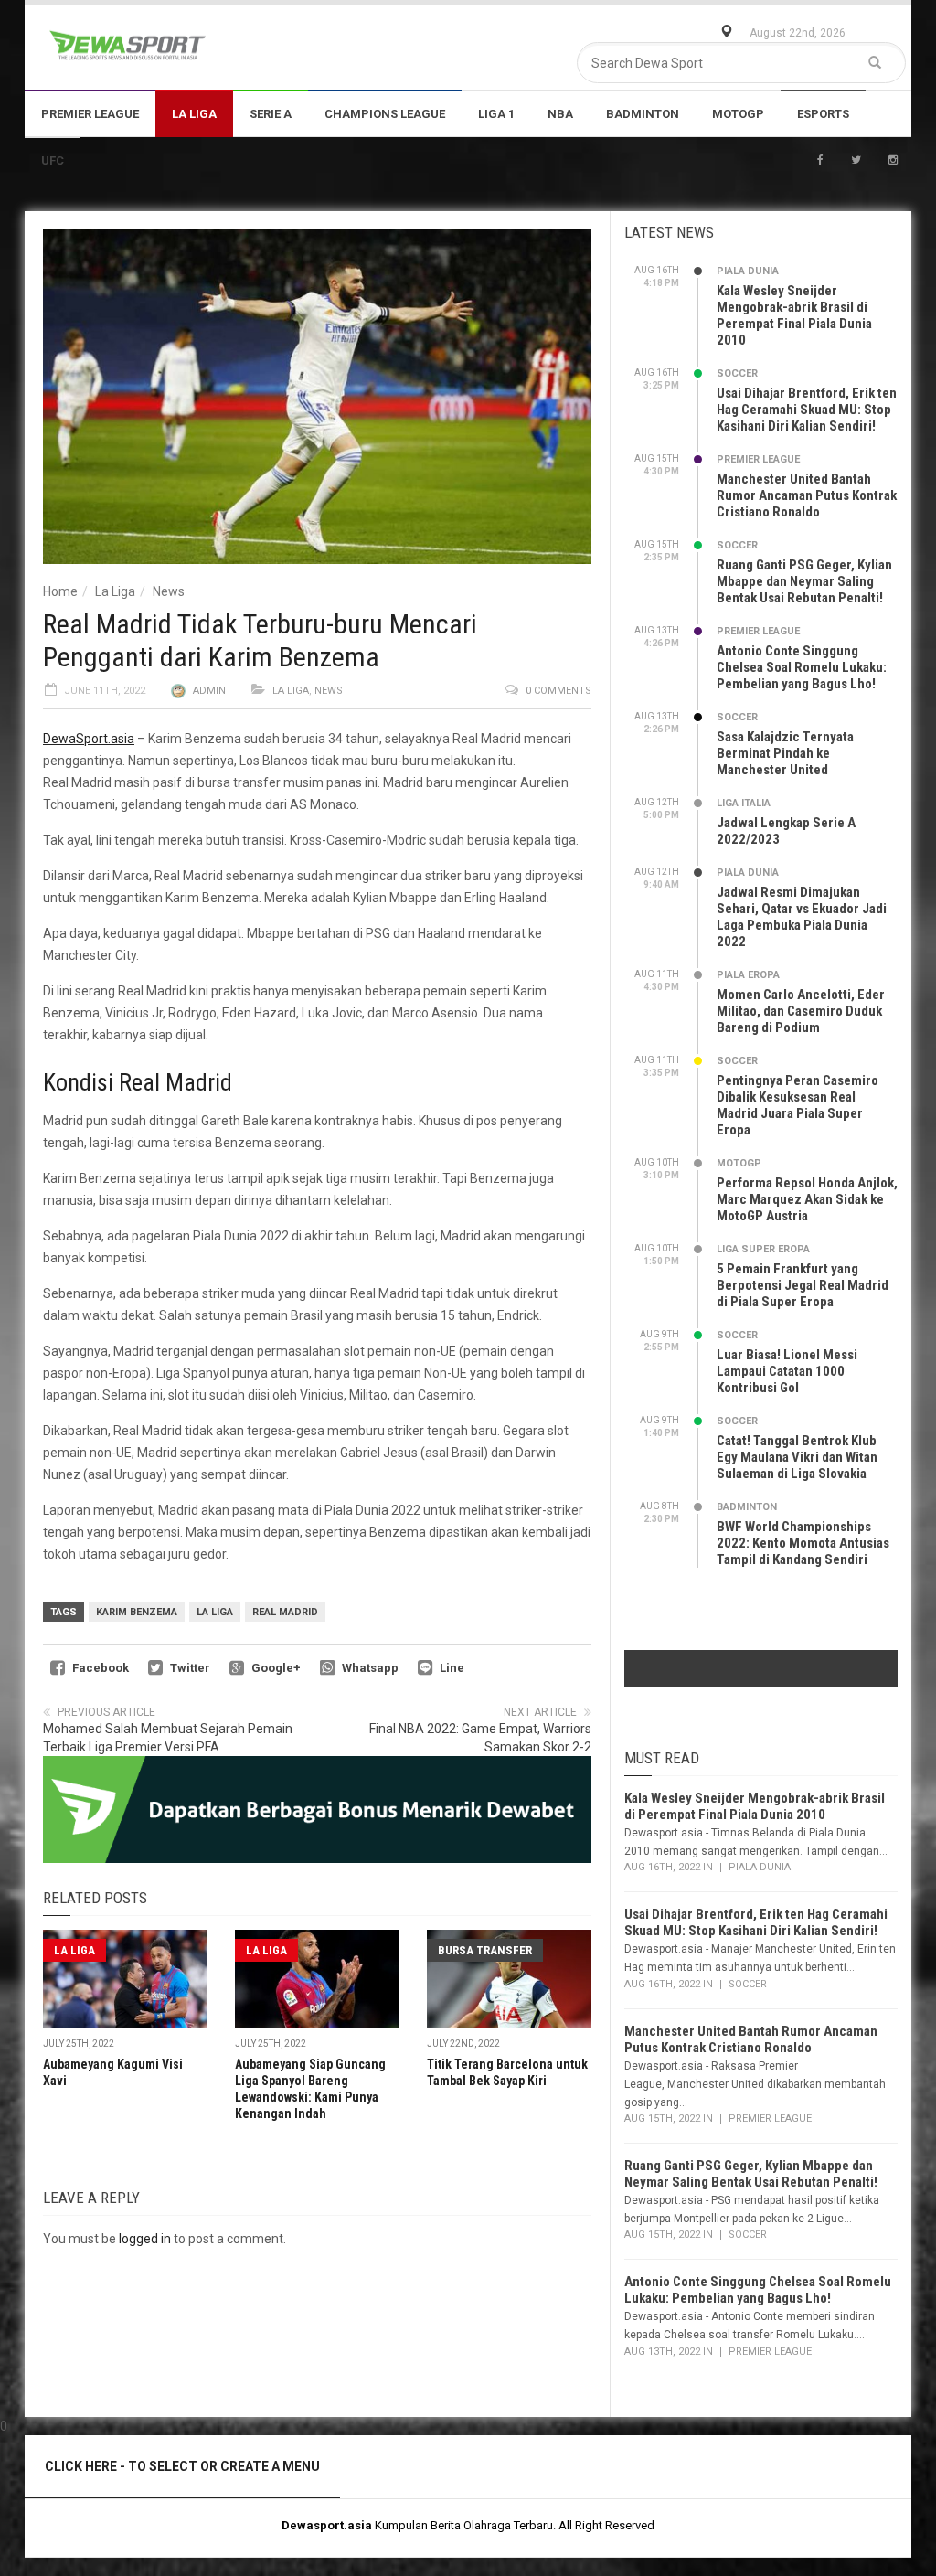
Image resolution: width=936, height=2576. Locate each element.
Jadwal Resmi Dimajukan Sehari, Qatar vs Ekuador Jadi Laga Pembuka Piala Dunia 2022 (802, 917)
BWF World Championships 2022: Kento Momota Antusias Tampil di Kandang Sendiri (803, 1543)
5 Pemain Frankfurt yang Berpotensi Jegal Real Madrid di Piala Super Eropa (803, 1285)
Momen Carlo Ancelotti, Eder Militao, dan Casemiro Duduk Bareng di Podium (801, 1011)
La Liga (194, 114)
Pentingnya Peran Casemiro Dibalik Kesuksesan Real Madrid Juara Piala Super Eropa (798, 1105)
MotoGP (738, 114)
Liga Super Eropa (763, 1249)
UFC (53, 160)
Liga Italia (744, 803)
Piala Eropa (748, 975)
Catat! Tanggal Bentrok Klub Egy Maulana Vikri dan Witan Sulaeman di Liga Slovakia (797, 1457)
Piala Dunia (748, 271)
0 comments (558, 691)
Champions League (385, 114)
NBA (560, 114)
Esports (823, 114)
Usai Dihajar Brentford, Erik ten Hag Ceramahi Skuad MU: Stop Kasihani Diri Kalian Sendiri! (807, 410)
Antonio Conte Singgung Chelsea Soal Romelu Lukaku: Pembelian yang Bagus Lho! (802, 667)
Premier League (90, 114)
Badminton (643, 114)
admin (209, 691)
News (169, 591)
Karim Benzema (137, 1612)
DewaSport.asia (89, 739)
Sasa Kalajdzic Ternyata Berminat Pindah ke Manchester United (785, 753)
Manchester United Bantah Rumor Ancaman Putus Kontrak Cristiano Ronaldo (807, 495)
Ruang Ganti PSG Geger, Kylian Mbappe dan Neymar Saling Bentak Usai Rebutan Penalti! (804, 581)
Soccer (737, 373)
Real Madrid (285, 1612)
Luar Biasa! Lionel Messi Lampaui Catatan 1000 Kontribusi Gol (787, 1371)
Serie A (271, 114)
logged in (145, 2239)
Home (60, 591)
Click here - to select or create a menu (182, 2466)
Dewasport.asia (327, 2525)
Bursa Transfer (485, 1950)
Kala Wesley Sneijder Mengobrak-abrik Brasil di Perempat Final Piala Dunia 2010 (794, 315)
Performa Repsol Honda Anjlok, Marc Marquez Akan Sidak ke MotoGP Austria (807, 1199)
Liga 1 (496, 114)
